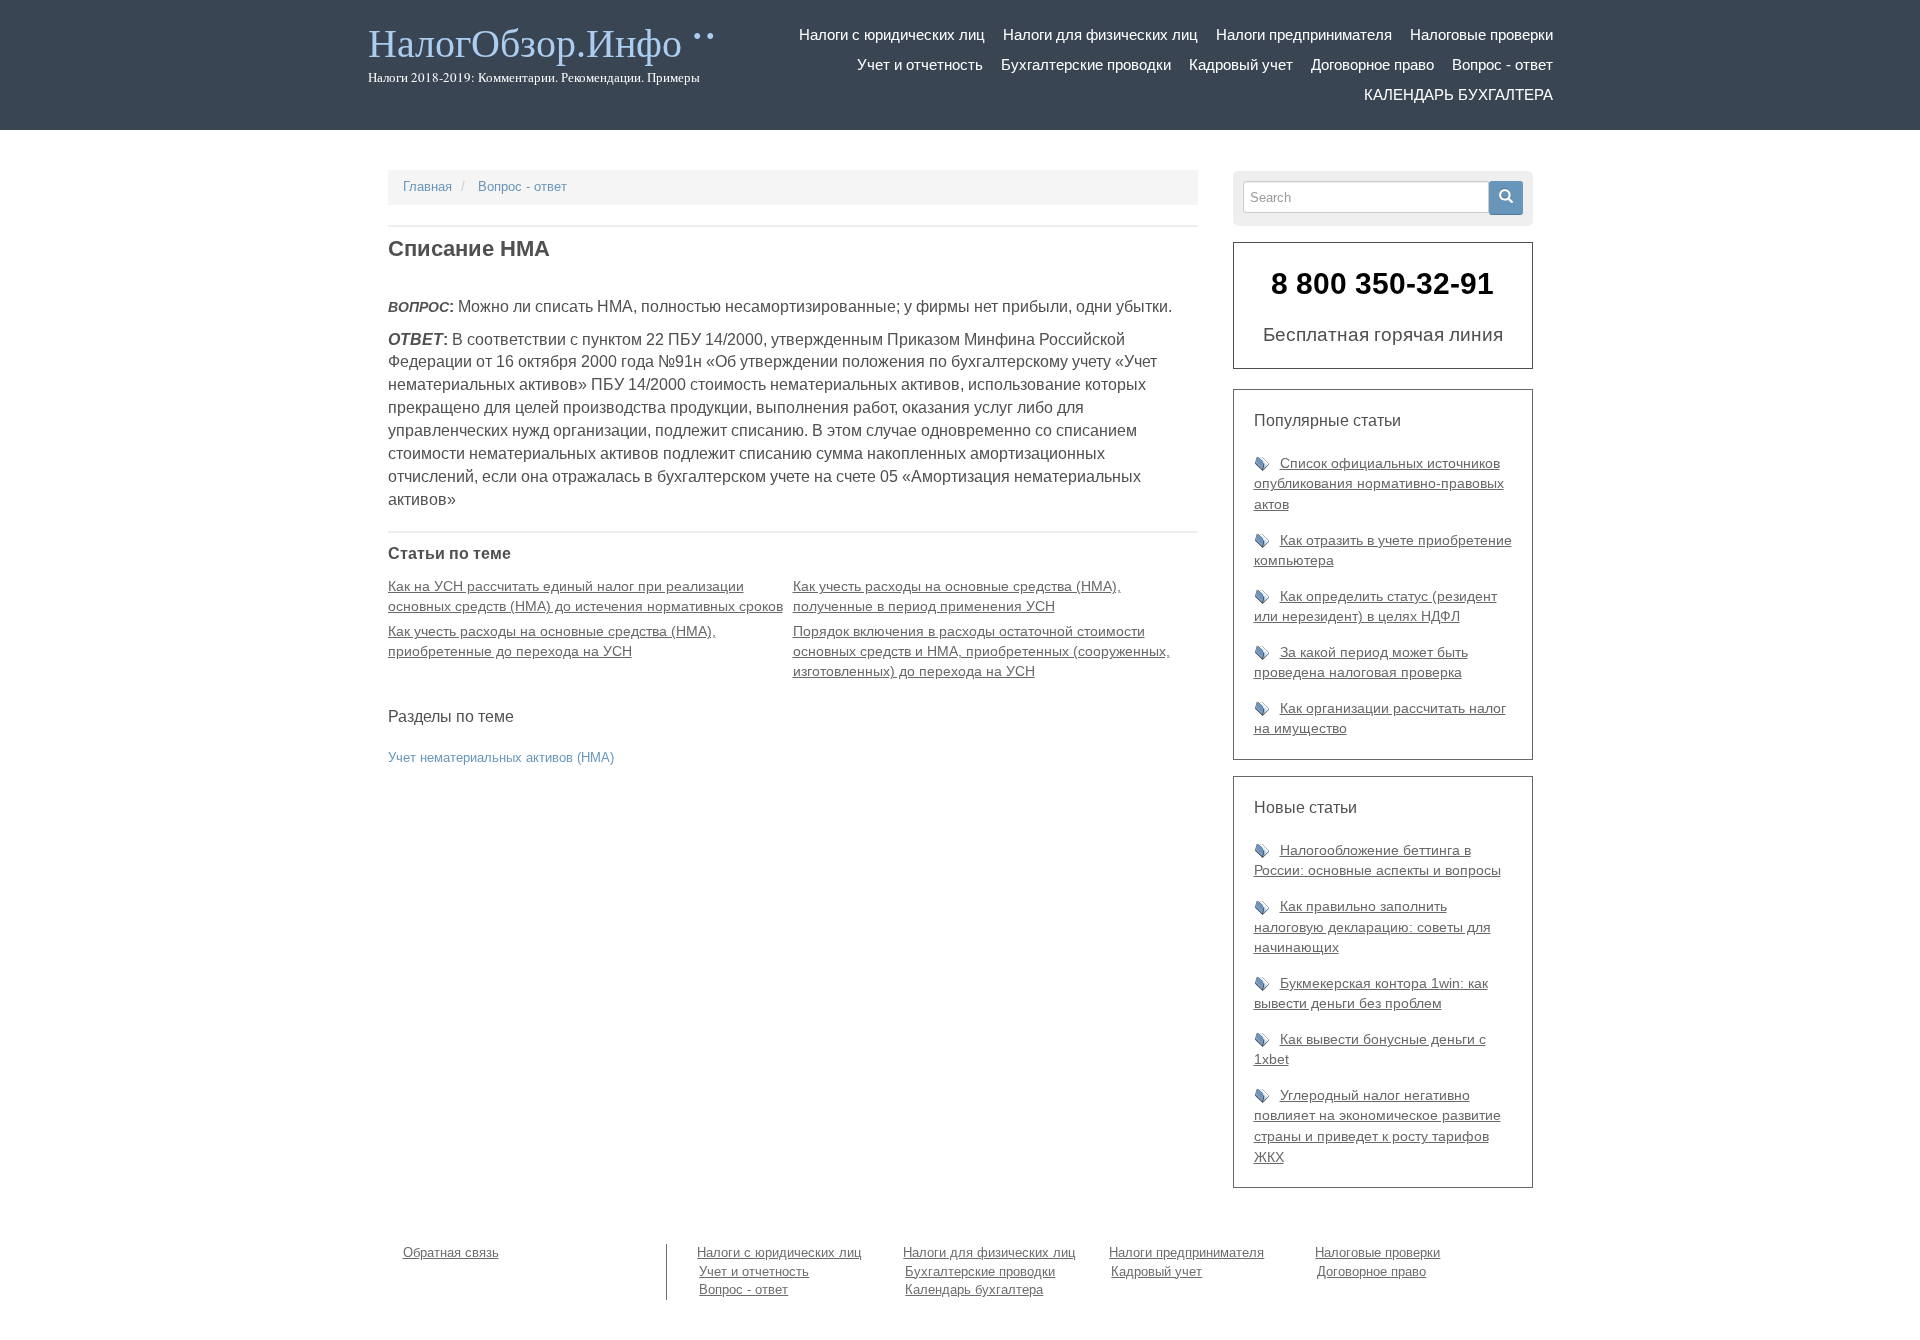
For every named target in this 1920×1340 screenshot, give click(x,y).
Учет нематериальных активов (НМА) (501, 757)
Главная (427, 186)
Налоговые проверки (1481, 34)
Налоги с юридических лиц (892, 34)
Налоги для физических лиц (1100, 34)
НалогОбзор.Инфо (525, 43)
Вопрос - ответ (1502, 64)
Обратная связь (451, 1252)
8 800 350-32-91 (1382, 283)
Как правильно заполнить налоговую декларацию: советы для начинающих (1372, 926)
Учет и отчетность (920, 64)
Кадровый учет (1241, 64)
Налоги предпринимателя (1304, 34)
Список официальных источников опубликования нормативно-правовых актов (1379, 483)
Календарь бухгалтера (1458, 94)
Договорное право (1372, 64)
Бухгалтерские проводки (1086, 64)
